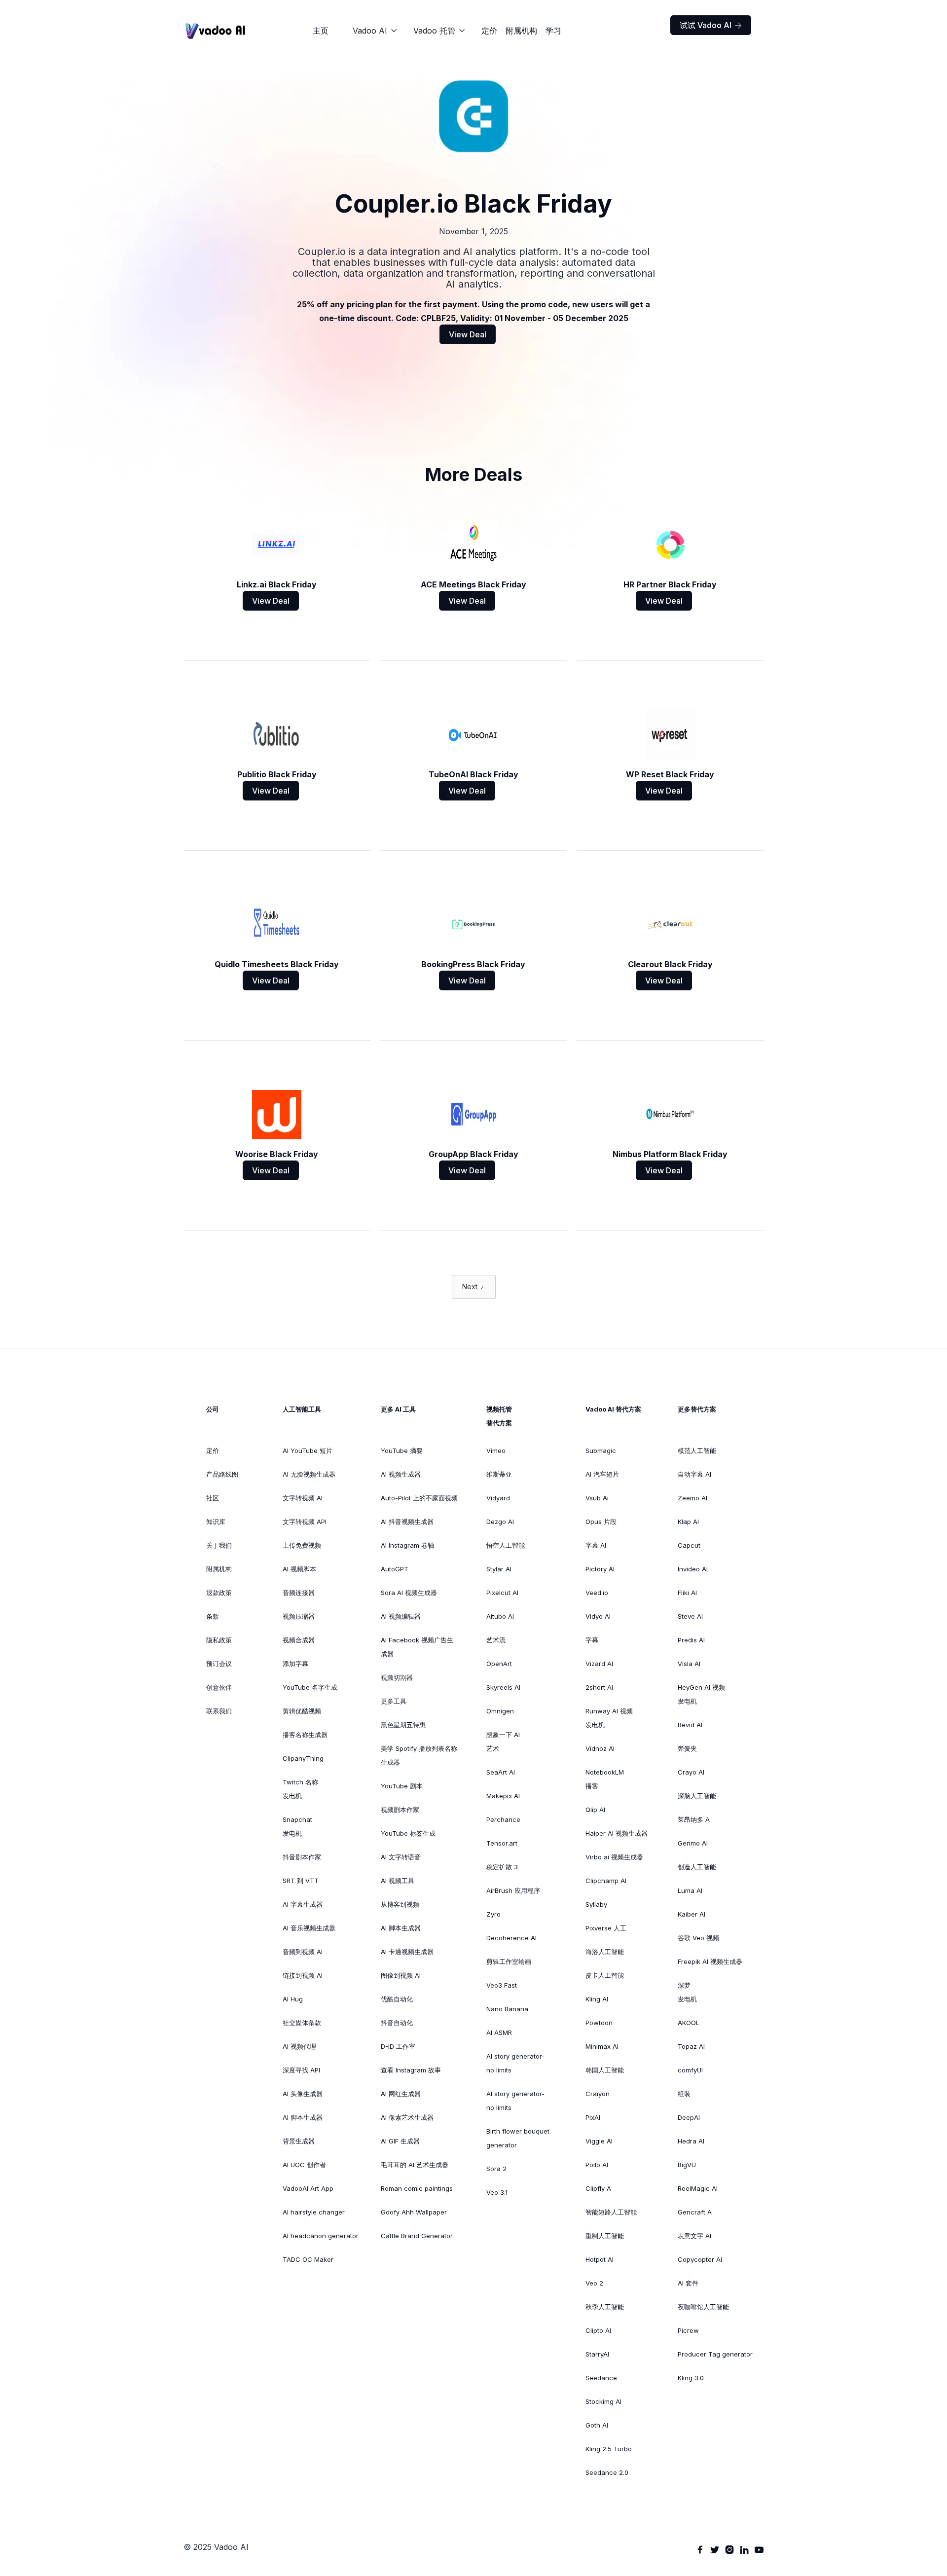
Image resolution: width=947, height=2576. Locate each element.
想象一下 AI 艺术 (503, 1742)
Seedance (601, 2378)
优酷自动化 (397, 1999)
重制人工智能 (605, 2236)
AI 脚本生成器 (303, 2117)
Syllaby (596, 1904)
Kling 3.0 (691, 2378)
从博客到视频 (400, 1904)
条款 (213, 1616)
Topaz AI (691, 2046)
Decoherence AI (511, 1938)
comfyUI (690, 2070)
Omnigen (500, 1711)
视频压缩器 (299, 1616)
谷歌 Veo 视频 (698, 1938)
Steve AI (690, 1616)
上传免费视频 (302, 1545)
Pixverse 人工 (606, 1928)
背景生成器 (299, 2141)
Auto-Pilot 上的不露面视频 (419, 1498)
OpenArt (499, 1664)
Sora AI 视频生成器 (409, 1593)
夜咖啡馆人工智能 (703, 2307)
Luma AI (690, 1890)
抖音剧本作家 (302, 1857)
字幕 (592, 1640)
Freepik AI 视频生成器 (710, 1961)
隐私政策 (219, 1640)
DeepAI (689, 2117)
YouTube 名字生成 (310, 1687)
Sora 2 (496, 2169)
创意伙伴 (219, 1687)
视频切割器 (397, 1677)
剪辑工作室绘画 (509, 1961)
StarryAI (597, 2354)
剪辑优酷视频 (302, 1711)
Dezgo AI (500, 1522)
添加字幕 (295, 1664)
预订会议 (219, 1664)
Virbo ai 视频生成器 (614, 1857)
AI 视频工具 (398, 1881)
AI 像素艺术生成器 (407, 2117)
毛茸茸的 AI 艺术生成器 (415, 2165)
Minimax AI (602, 2046)
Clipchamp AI (606, 1881)
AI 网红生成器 (401, 2094)
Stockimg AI (603, 2401)
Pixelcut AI (502, 1593)
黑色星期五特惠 (403, 1725)
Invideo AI (693, 1569)
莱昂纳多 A (694, 1819)
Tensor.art (502, 1843)
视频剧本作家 (400, 1810)
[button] (375, 31)
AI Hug (293, 1999)
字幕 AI (596, 1545)
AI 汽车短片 (602, 1474)
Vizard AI (599, 1664)
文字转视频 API (305, 1522)
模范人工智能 (697, 1451)
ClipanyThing (303, 1758)
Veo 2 (594, 2283)
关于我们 (219, 1545)
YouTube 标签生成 (408, 1833)
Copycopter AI (700, 2259)
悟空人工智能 (506, 1545)
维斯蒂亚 (499, 1474)
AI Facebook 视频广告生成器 (417, 1647)
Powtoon (599, 2023)
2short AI (599, 1687)
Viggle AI (599, 2141)
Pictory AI (600, 1569)
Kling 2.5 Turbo (609, 2449)
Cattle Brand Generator (417, 2236)
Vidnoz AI (600, 1748)
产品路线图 (222, 1474)
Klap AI (688, 1522)
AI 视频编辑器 (401, 1616)
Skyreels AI (503, 1687)
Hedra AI (691, 2141)
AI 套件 (688, 2283)
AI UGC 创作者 (304, 2165)
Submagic (601, 1451)
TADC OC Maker (308, 2259)
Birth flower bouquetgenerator (518, 2138)
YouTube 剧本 (402, 1786)
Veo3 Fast (502, 1985)
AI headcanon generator (321, 2236)
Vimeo (496, 1451)
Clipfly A (598, 2188)
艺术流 (496, 1640)
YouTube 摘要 (402, 1451)
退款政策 (219, 1593)
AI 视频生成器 (401, 1474)
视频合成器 (299, 1640)
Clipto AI (598, 2330)
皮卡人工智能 (605, 1975)
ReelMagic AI (698, 2188)
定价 (489, 31)
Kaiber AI (692, 1914)
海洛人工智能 (605, 1952)
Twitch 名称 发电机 (300, 1789)
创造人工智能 (697, 1867)
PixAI (593, 2117)
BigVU (687, 2165)
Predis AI (691, 1640)
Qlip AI (595, 1810)
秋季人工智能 (605, 2307)
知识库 (216, 1522)
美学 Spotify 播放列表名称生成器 (419, 1755)
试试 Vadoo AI (711, 25)
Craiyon (598, 2094)
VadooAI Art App (308, 2188)
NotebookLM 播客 (605, 1779)
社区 (213, 1498)
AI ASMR (499, 2032)
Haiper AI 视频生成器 (617, 1833)
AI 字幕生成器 (303, 1904)
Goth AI (597, 2425)
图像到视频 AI (401, 1975)
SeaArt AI (501, 1772)
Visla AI (689, 1664)
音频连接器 (299, 1593)
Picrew (688, 2330)
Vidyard (498, 1498)
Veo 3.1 (497, 2192)
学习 (553, 31)
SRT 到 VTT (301, 1881)
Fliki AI (687, 1593)
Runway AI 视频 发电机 (609, 1718)
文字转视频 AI (303, 1498)
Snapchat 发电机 (297, 1826)
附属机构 (521, 31)
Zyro (493, 1914)
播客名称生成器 (305, 1735)
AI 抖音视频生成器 (407, 1522)
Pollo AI (597, 2165)
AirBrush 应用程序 (513, 1890)
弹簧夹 (687, 1748)
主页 (321, 31)
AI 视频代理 (299, 2046)
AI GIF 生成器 (400, 2141)
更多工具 (394, 1701)
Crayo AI (691, 1772)
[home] (216, 31)
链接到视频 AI (303, 1975)
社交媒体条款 (302, 2023)
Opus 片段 (601, 1522)
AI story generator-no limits (515, 2063)
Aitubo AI (500, 1616)
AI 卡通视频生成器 (407, 1952)
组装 (684, 2094)
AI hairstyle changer (314, 2212)
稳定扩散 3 (502, 1867)
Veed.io (597, 1593)
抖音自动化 (397, 2023)
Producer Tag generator (715, 2354)
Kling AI (597, 1999)
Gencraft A (695, 2212)
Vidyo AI (598, 1616)
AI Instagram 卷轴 (407, 1545)
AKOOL (689, 2023)
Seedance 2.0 (607, 2472)
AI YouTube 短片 (308, 1451)
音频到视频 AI (303, 1952)
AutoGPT (395, 1569)
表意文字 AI (694, 2236)
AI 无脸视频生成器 (309, 1474)
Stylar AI (499, 1569)
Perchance (503, 1819)
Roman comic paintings (417, 2188)
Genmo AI (693, 1843)
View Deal (468, 334)
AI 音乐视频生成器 (309, 1928)
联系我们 (219, 1711)
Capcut (689, 1545)
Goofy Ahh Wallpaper (414, 2212)
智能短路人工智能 (611, 2212)
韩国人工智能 (605, 2070)
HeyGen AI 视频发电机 (701, 1694)
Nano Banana (507, 2009)
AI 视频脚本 (299, 1569)
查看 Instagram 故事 (411, 2070)
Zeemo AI (692, 1498)
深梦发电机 (687, 1992)
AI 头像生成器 (303, 2094)
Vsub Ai (597, 1498)
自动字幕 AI (694, 1474)
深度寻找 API (301, 2070)
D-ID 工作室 (398, 2046)
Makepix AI (503, 1796)
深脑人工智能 (697, 1796)
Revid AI (690, 1725)
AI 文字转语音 (401, 1857)
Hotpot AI (600, 2259)
